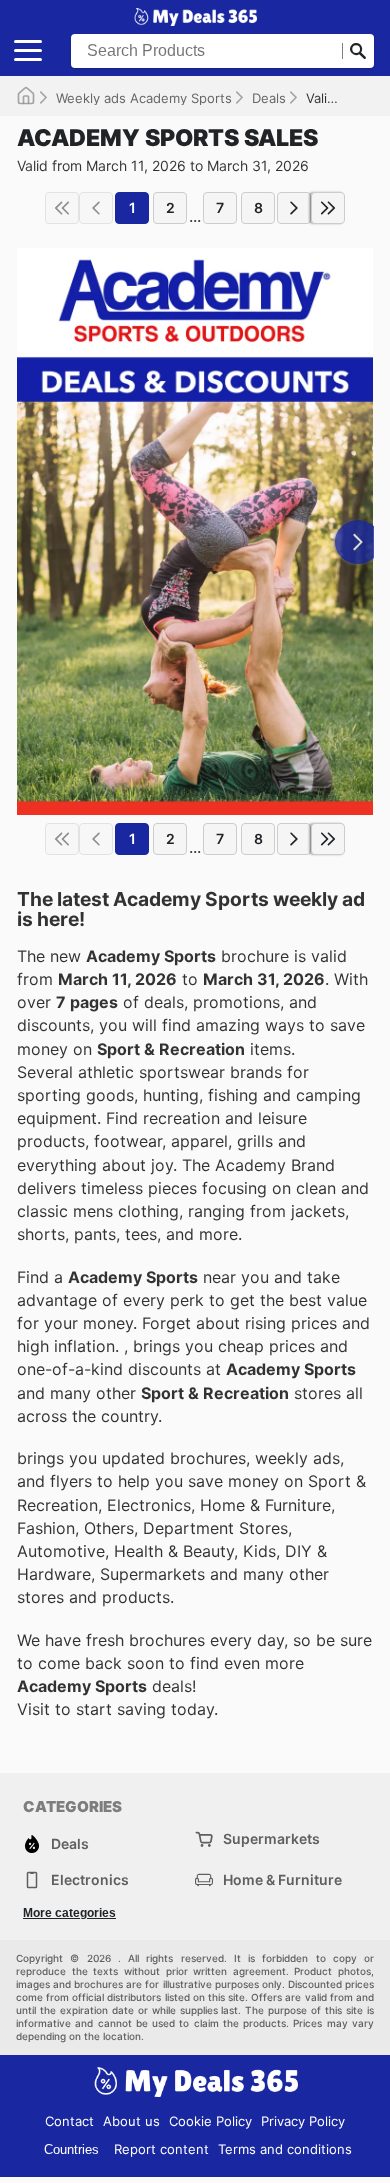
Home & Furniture (282, 1879)
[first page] (62, 208)
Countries (71, 2149)
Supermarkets (271, 1838)
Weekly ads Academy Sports (144, 98)
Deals (269, 98)
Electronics (90, 1879)
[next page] (294, 208)
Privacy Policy (303, 2121)
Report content (161, 2149)
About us (131, 2121)
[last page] (328, 208)
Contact (69, 2121)
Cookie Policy (210, 2121)
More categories (69, 1913)
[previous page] (96, 208)
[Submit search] (358, 51)
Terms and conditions (285, 2149)
